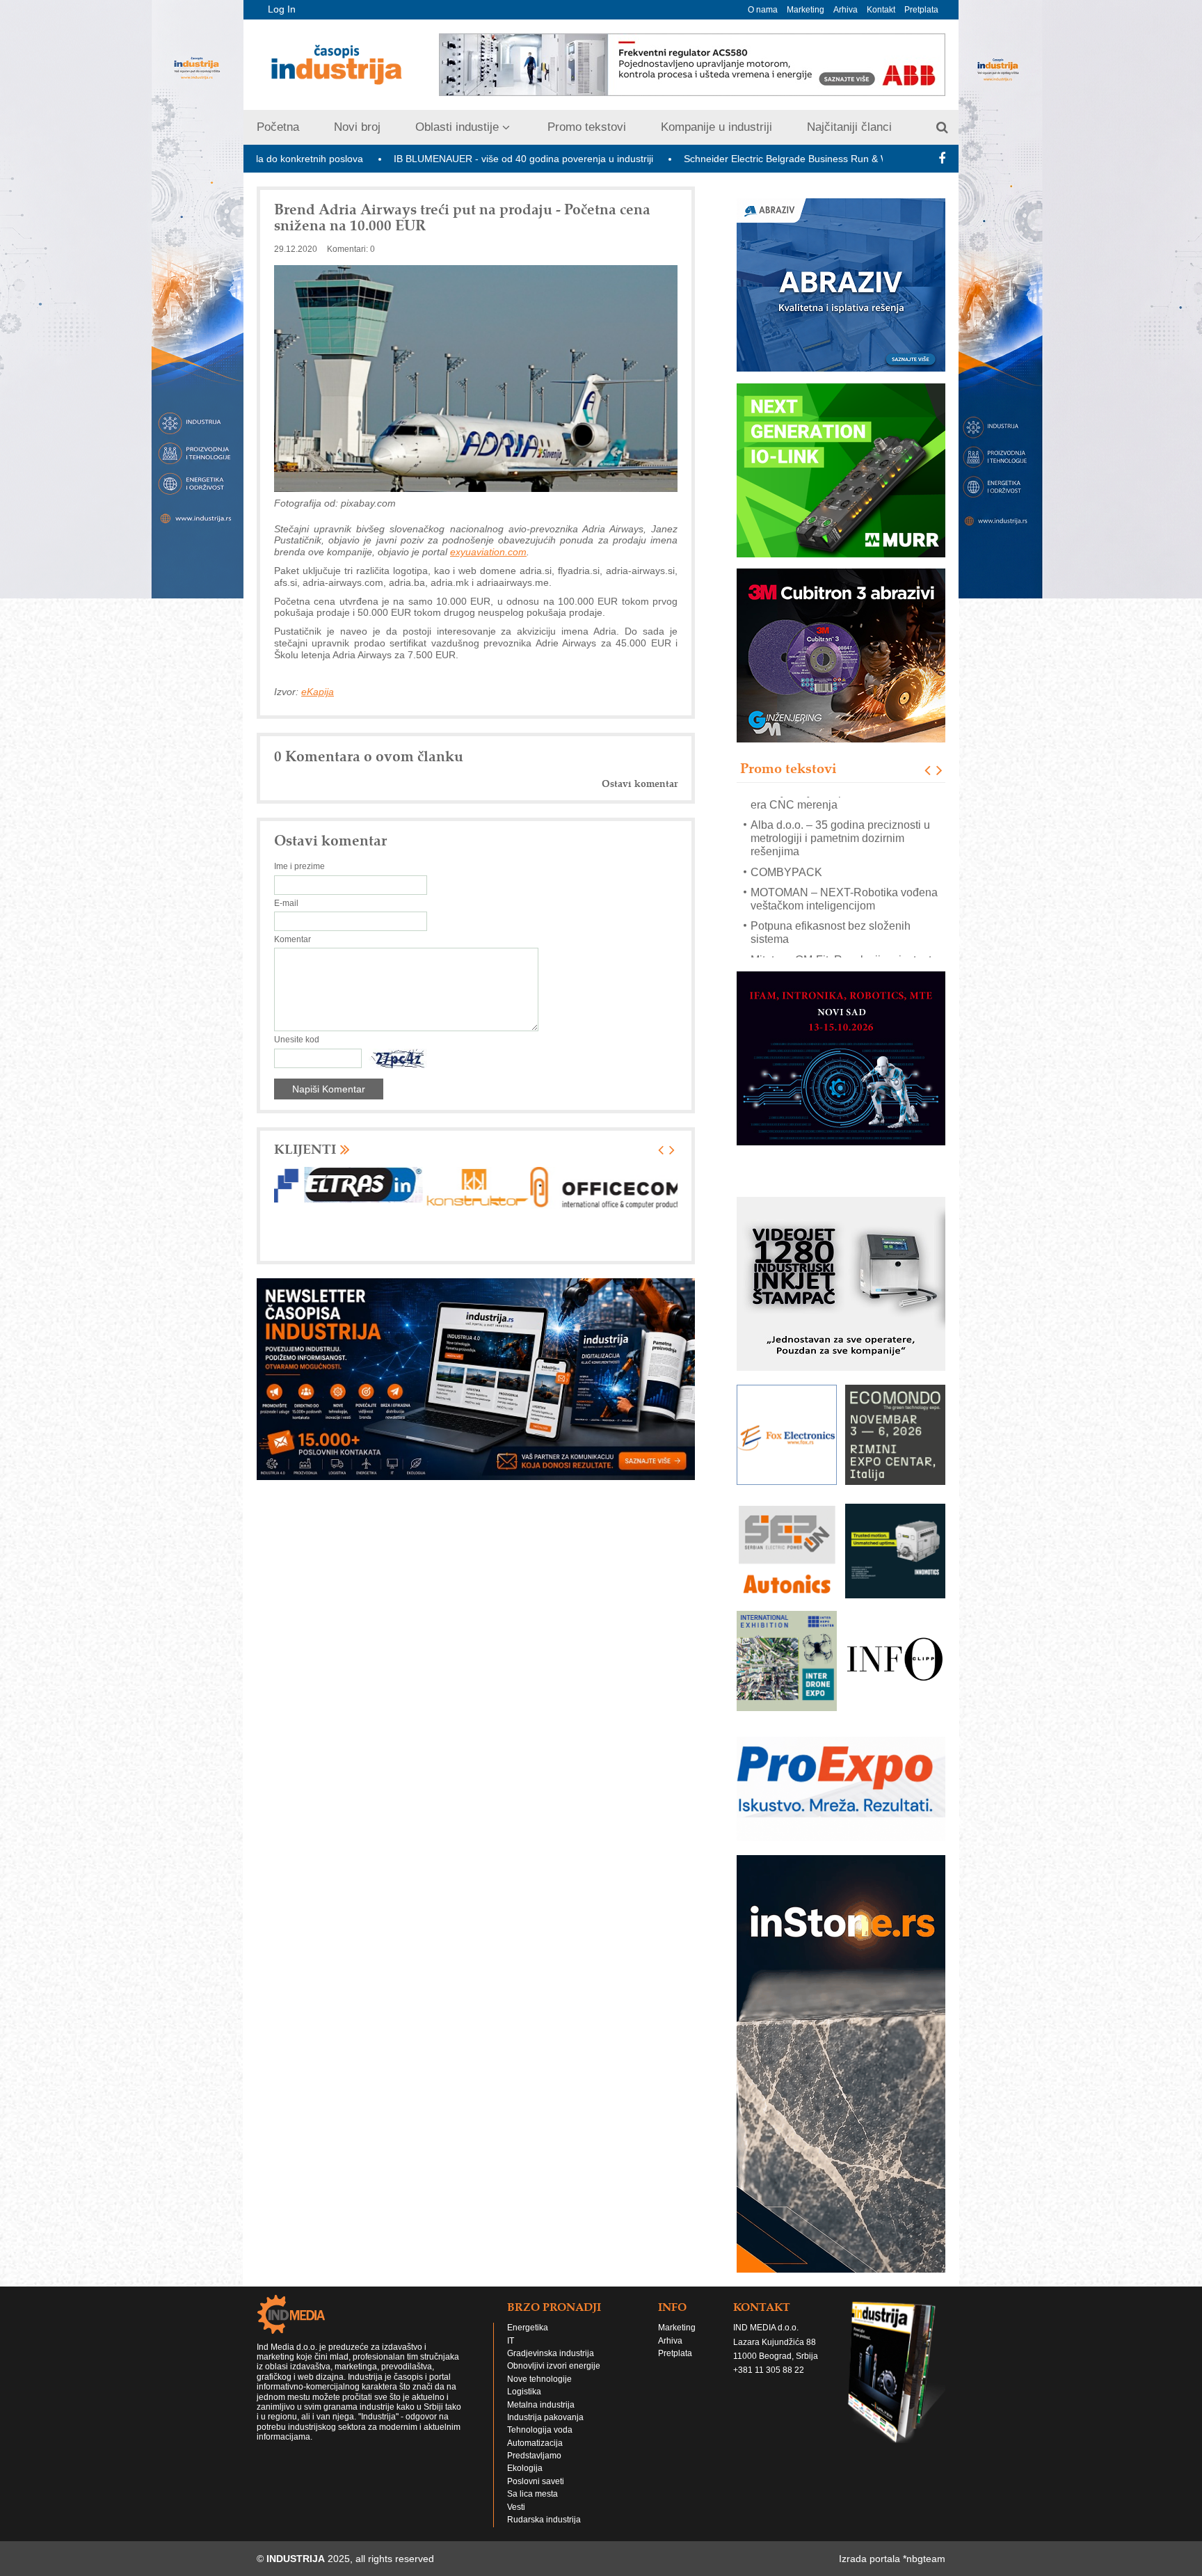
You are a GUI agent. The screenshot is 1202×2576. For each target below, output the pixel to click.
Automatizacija (535, 2417)
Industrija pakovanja (545, 2391)
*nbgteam (924, 2533)
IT (511, 2314)
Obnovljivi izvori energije (554, 2340)
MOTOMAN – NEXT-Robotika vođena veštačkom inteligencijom (844, 831)
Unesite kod (297, 1040)
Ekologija (525, 2442)
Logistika (524, 2365)
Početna (278, 127)
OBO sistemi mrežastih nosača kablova (847, 925)
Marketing (806, 10)
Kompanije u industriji (716, 127)
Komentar (293, 939)
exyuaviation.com (488, 552)
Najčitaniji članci (849, 127)
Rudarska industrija (544, 2493)
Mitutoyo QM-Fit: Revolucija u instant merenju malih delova (841, 898)
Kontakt (881, 10)
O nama (763, 10)
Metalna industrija (541, 2378)
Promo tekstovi (587, 127)
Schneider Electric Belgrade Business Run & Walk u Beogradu (668, 159)
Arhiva (846, 10)
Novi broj (357, 127)
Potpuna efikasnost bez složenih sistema (831, 865)
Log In (282, 9)
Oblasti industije (457, 127)
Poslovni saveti (536, 2455)
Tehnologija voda (540, 2404)
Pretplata (921, 10)
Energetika (528, 2302)
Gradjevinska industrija (551, 2327)
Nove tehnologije (539, 2353)
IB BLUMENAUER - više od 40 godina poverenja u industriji (372, 159)
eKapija (318, 692)
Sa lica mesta (532, 2468)
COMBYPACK (786, 804)
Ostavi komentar (640, 784)
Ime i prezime (299, 866)
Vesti (516, 2481)
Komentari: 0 (351, 249)
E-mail (286, 903)
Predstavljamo (534, 2429)
